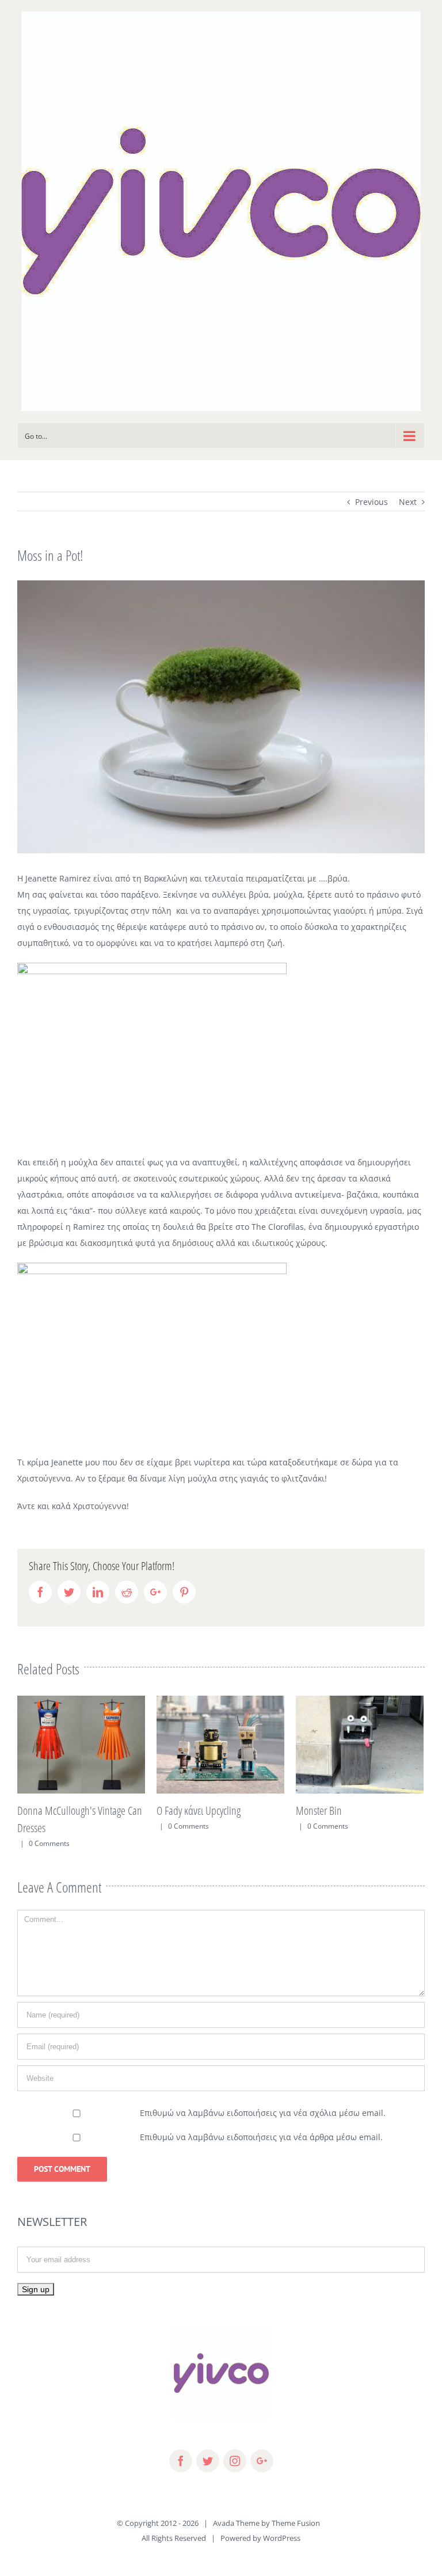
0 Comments (110, 1826)
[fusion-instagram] (235, 2451)
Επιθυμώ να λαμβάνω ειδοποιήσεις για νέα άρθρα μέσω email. (261, 2127)
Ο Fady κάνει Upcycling (120, 1811)
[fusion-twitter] (208, 2451)
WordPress (282, 2528)
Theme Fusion (296, 2513)
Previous (371, 502)
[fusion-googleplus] (262, 2451)
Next (408, 502)
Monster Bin (241, 1811)
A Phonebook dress (393, 1811)
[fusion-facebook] (181, 2451)
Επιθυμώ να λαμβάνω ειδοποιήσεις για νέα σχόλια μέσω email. (263, 2103)
